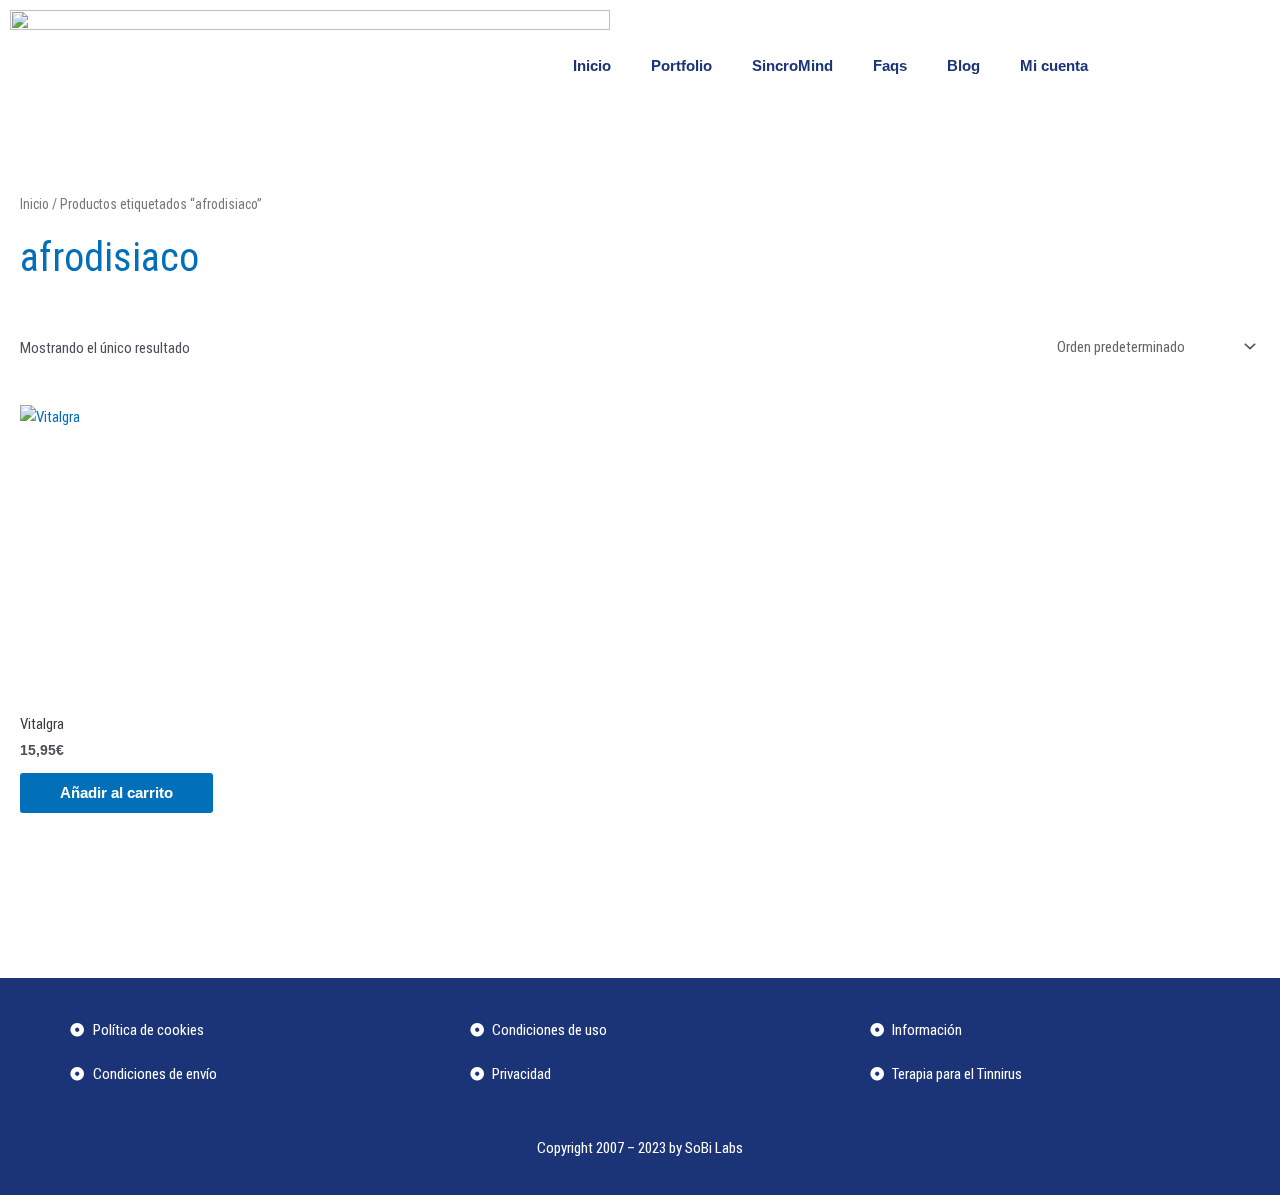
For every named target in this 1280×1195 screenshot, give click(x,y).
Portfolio (681, 65)
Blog (963, 65)
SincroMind (792, 65)
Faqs (890, 65)
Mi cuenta (1054, 65)
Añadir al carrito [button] (116, 792)
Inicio (592, 65)
